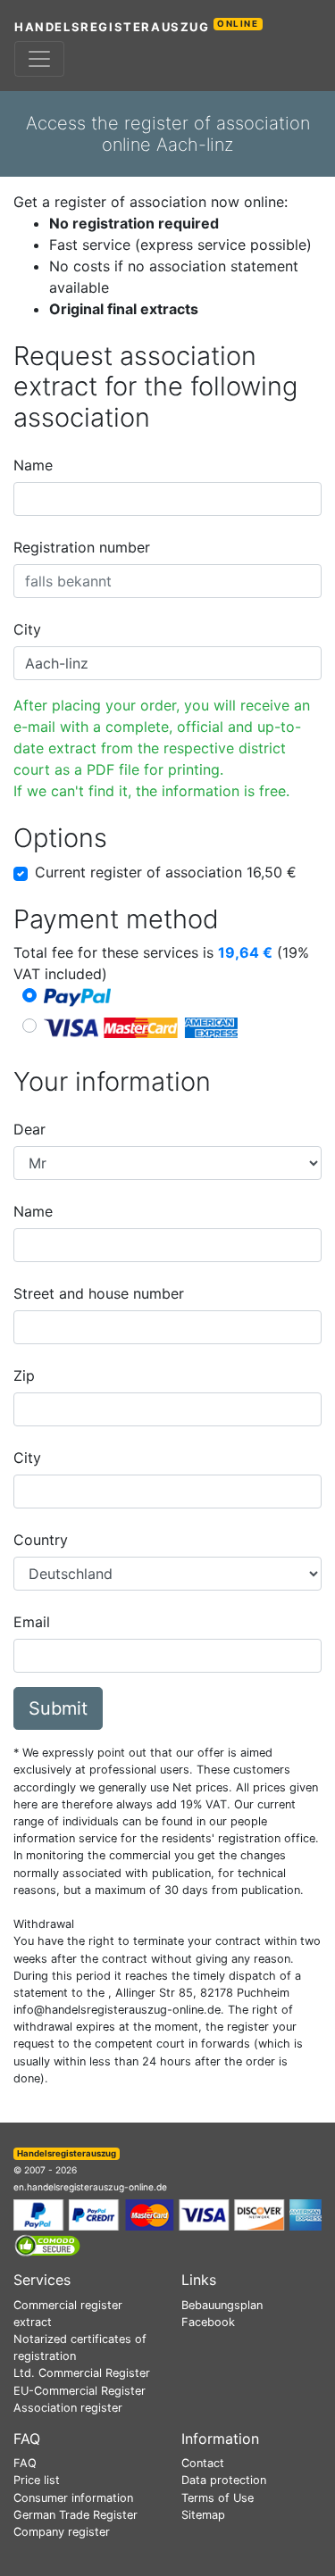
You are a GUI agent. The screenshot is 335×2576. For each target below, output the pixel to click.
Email (32, 1622)
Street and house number (99, 1293)
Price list (37, 2480)
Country (41, 1540)
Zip (24, 1375)
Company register (62, 2532)
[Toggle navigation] (39, 59)
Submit (58, 1708)
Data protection (224, 2480)
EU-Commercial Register (80, 2391)
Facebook (208, 2322)
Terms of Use (218, 2498)
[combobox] (167, 499)
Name (33, 465)
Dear (29, 1129)
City (27, 629)
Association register (68, 2408)
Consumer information (73, 2498)
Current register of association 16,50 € (166, 872)
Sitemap (203, 2515)
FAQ (25, 2463)
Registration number (82, 547)
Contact (203, 2463)
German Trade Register (75, 2515)
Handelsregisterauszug (137, 26)
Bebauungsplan (222, 2305)
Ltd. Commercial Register (82, 2373)
